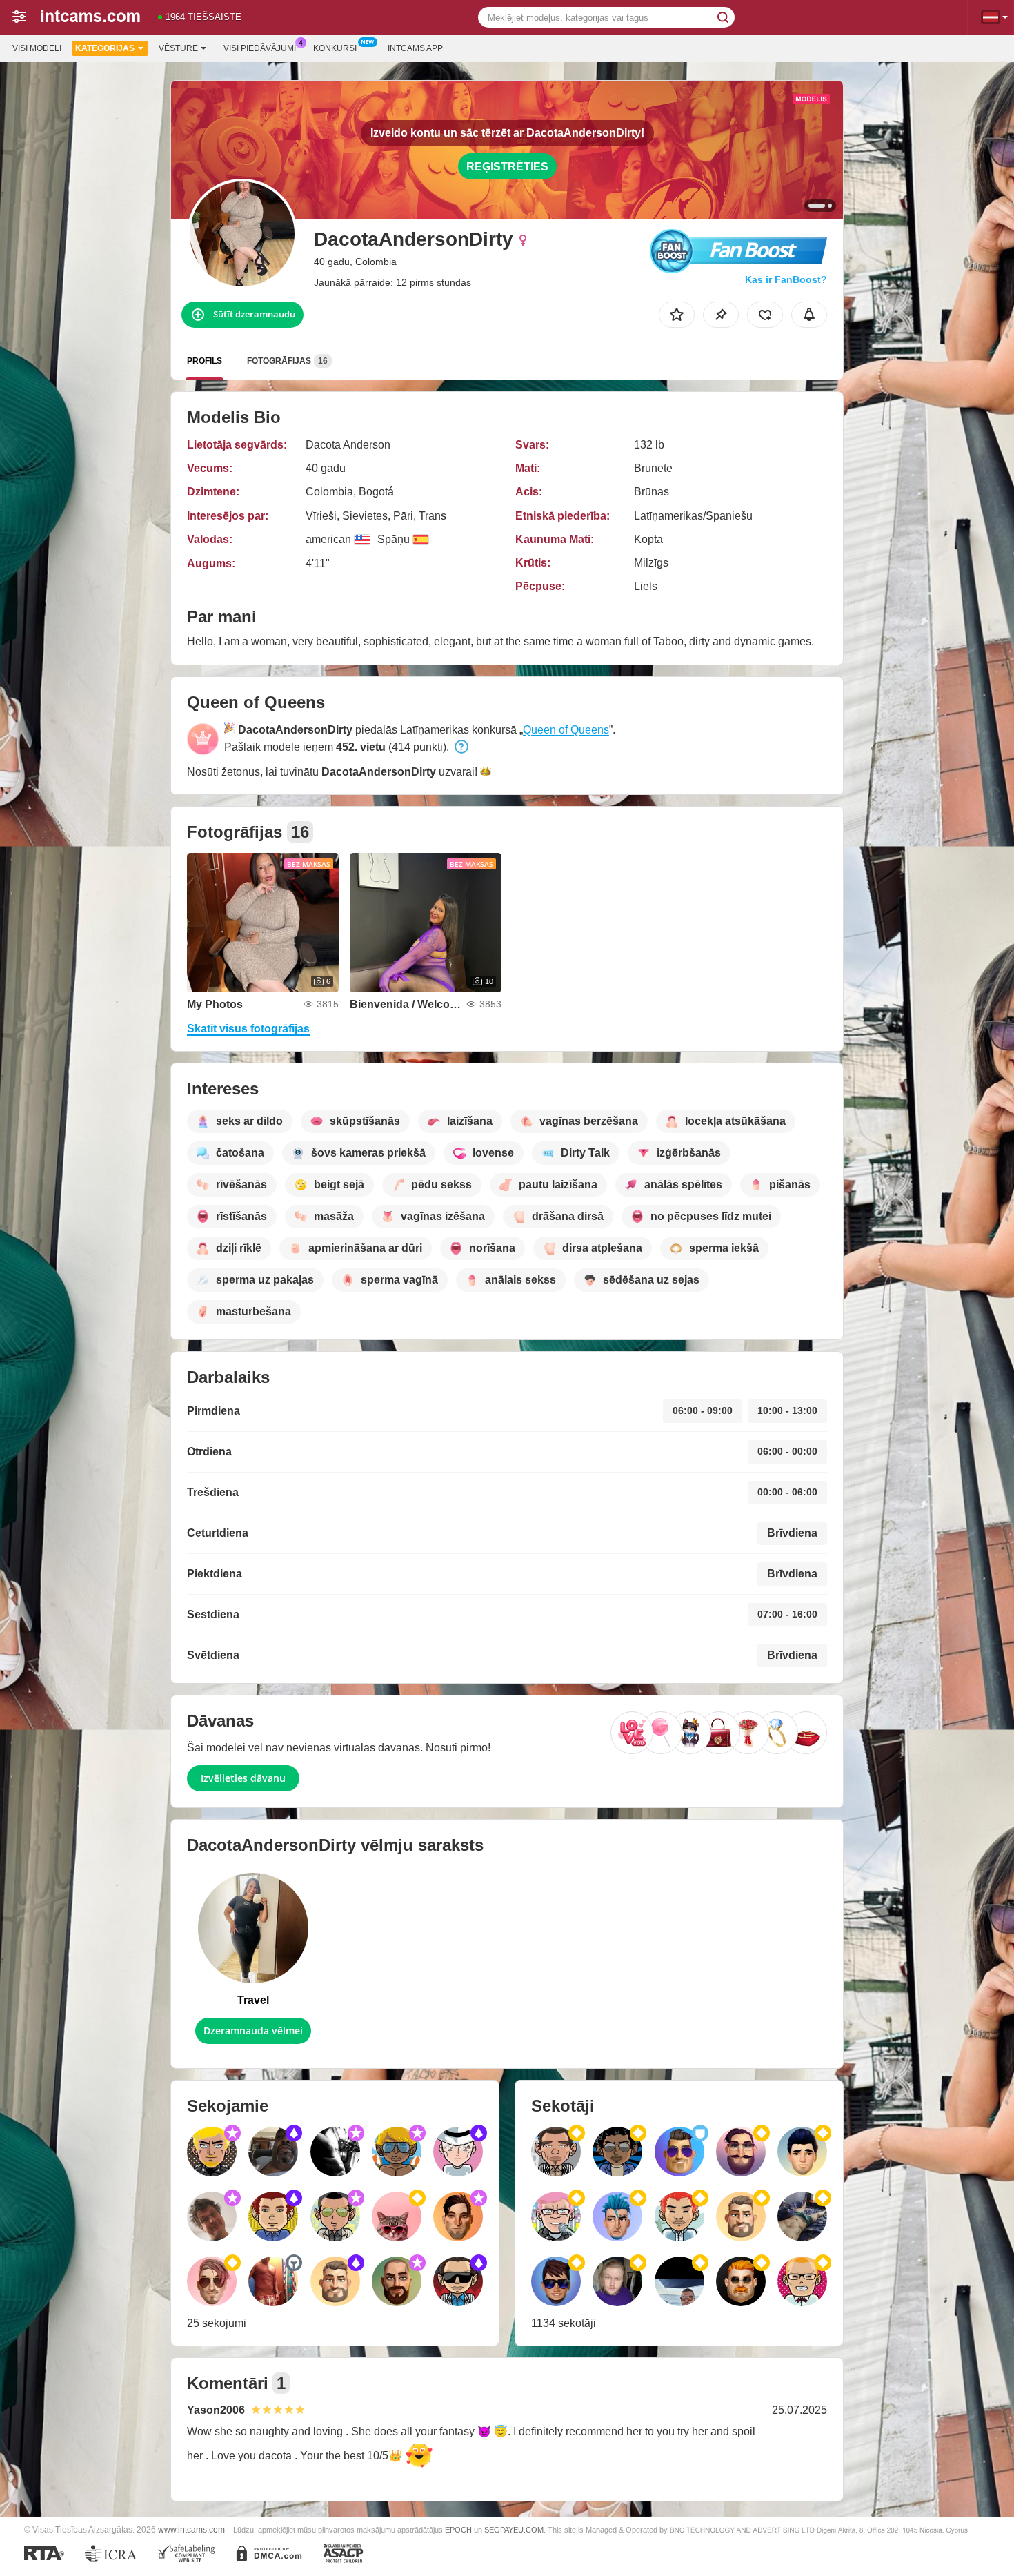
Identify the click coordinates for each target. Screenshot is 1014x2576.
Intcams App (415, 48)
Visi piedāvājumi (260, 48)
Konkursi (335, 48)
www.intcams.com (191, 2529)
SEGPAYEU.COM (514, 2530)
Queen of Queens (566, 730)
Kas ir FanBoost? (786, 279)
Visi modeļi (37, 48)
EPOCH (458, 2530)
